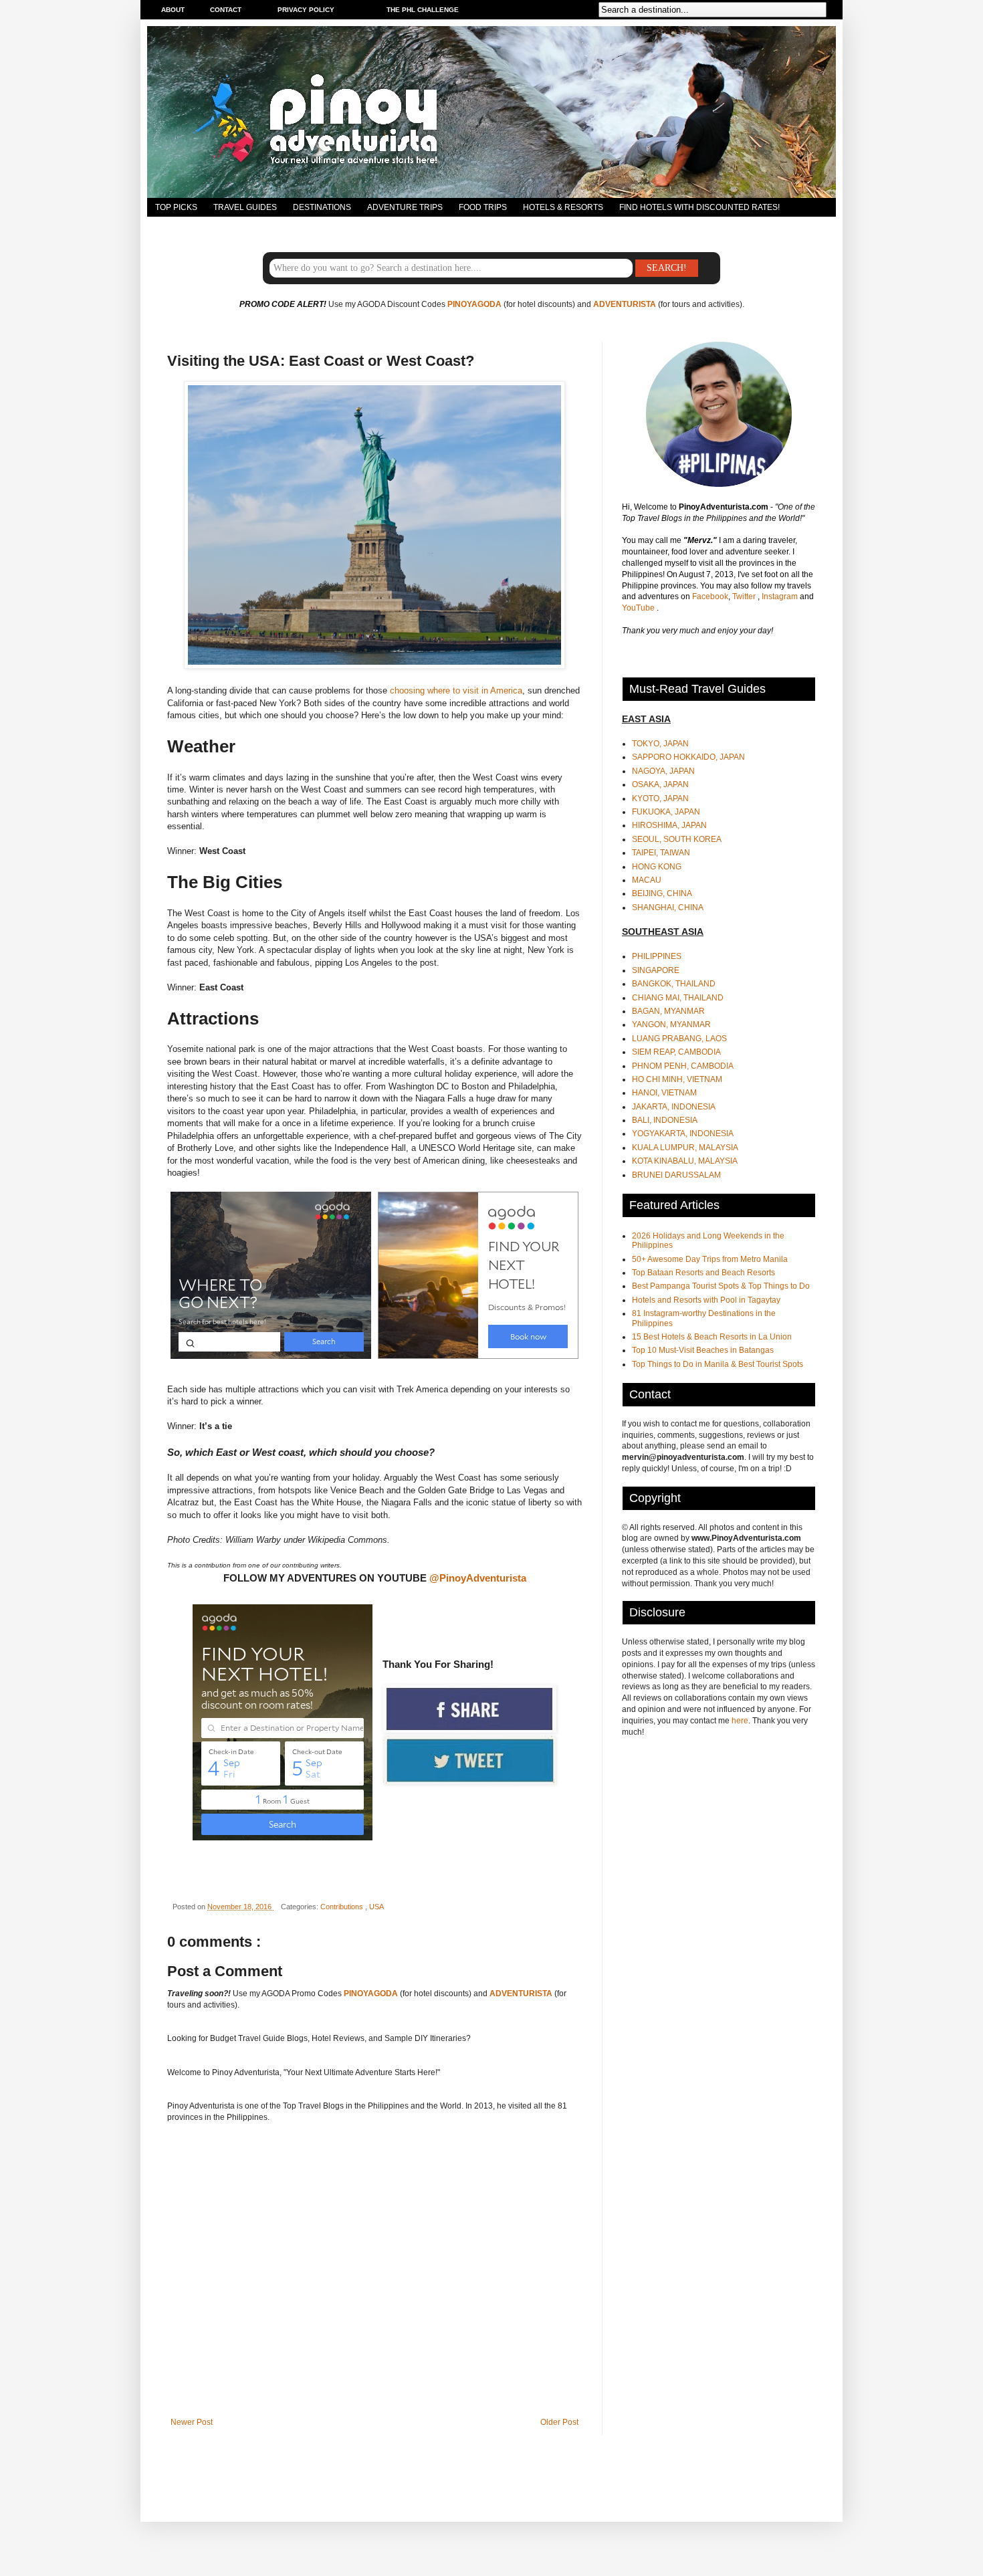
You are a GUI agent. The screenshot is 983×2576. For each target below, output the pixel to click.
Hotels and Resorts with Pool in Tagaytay (706, 1300)
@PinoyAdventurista (478, 1578)
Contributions (343, 1907)
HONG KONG (657, 867)
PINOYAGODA (474, 304)
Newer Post (192, 2422)
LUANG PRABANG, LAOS (679, 1039)
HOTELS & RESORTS (563, 207)
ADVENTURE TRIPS (405, 207)
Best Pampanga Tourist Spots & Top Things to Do (721, 1286)
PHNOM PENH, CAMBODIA (683, 1066)
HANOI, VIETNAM (664, 1093)
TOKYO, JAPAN (660, 744)
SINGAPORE (656, 970)
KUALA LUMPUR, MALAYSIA (685, 1148)
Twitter (745, 597)
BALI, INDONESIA (665, 1120)
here (740, 1721)
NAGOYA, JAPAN (663, 771)
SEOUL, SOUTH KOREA (677, 839)
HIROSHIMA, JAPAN (669, 825)
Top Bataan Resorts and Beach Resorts (703, 1273)
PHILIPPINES (657, 956)
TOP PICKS (176, 207)
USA (376, 1907)
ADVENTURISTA (625, 304)
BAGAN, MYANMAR (668, 1011)
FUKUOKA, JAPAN (666, 812)
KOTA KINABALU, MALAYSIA (685, 1161)
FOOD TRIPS (483, 207)
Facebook (710, 597)
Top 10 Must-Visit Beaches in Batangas (703, 1350)
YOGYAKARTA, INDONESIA (683, 1134)
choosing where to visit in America (456, 690)
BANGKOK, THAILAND (674, 984)
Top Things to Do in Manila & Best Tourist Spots (718, 1364)
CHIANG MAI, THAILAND (678, 998)
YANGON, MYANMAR (671, 1025)
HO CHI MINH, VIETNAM (677, 1079)
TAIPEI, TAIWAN (661, 853)
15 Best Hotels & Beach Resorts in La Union (712, 1337)
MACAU (647, 880)
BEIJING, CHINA (662, 893)
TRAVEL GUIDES (245, 207)
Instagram (781, 597)
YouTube (639, 608)
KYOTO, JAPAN (660, 798)
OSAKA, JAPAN (660, 784)
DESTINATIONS (322, 207)
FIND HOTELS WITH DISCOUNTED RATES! (699, 207)
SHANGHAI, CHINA (668, 907)
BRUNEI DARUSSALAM (676, 1175)
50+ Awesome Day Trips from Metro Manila (710, 1259)
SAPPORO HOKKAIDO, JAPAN (688, 757)
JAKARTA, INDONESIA (674, 1107)
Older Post (559, 2422)
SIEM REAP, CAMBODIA (676, 1052)
